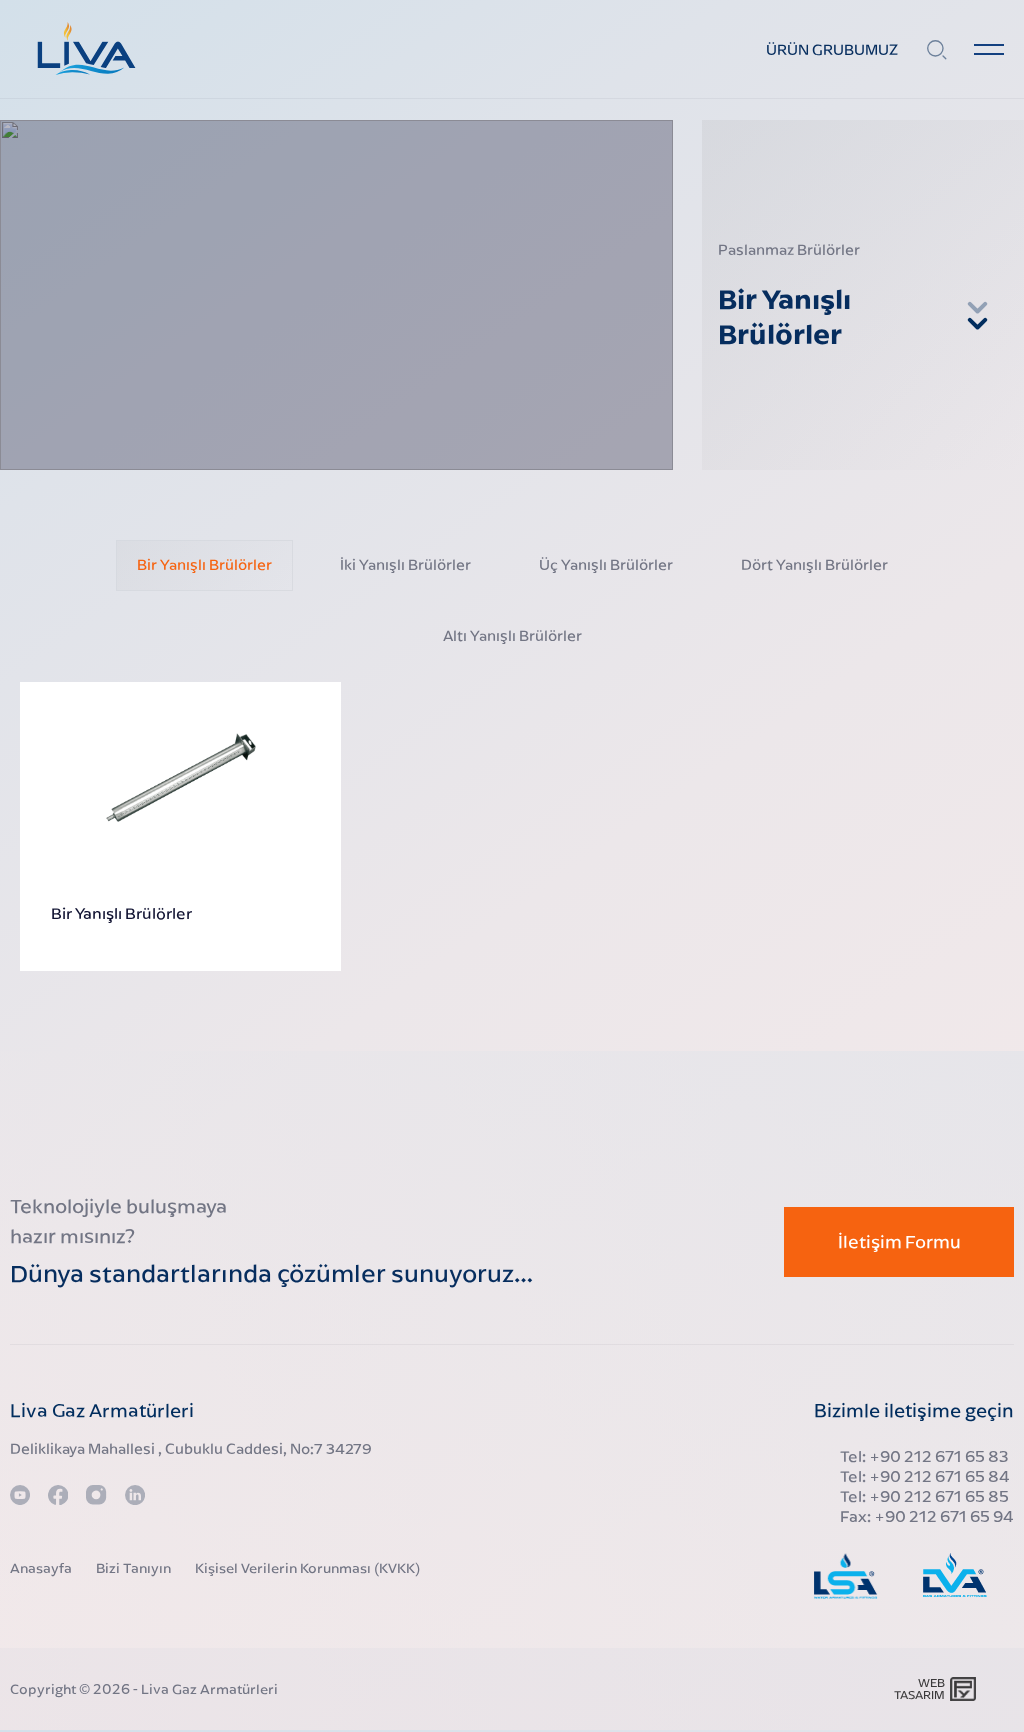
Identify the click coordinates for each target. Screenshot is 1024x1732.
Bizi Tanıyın (133, 1568)
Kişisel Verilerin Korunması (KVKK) (307, 1568)
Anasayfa (41, 1568)
